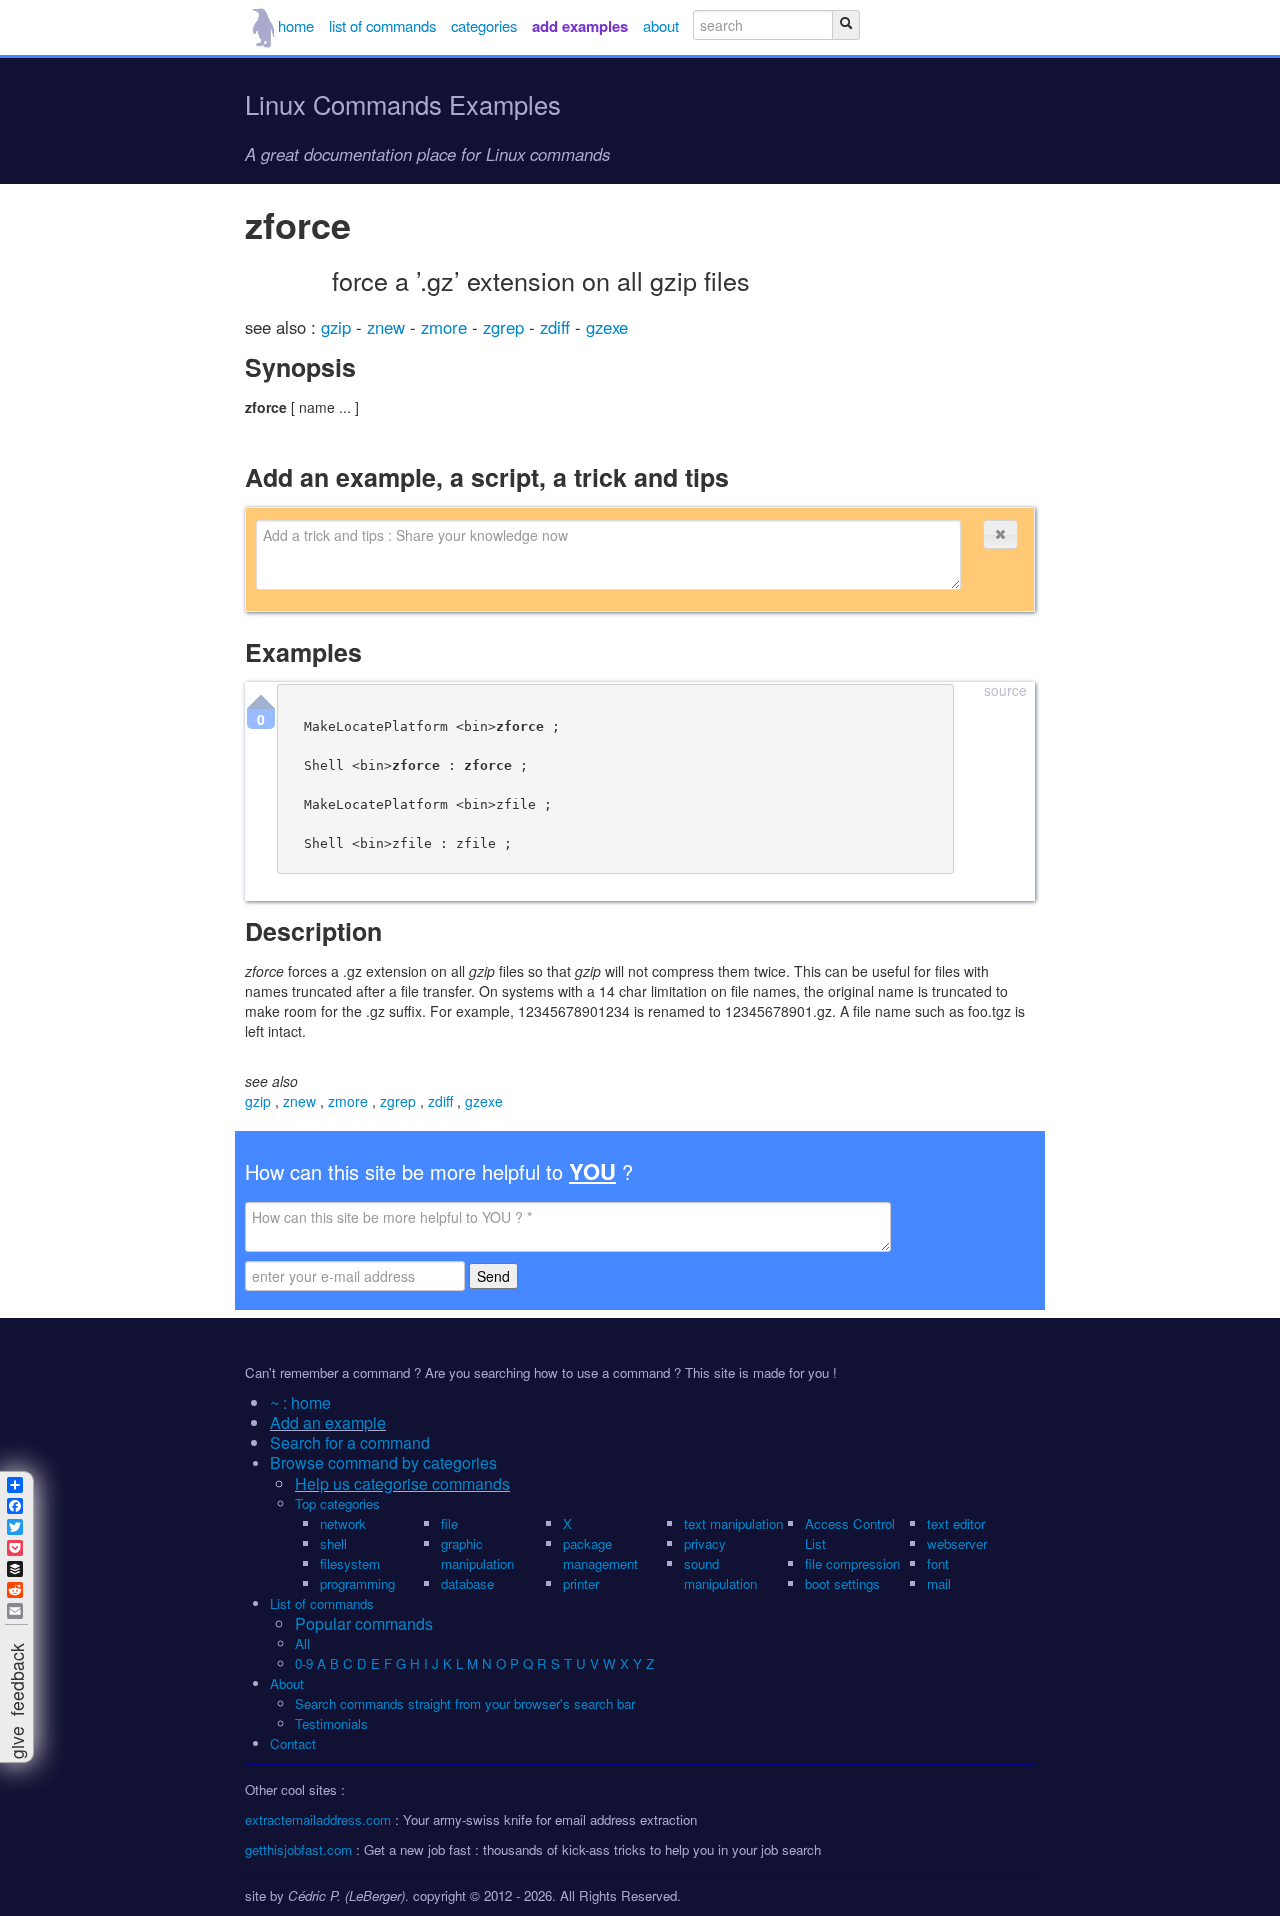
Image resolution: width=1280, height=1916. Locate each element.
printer (581, 1583)
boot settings (842, 1583)
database (467, 1583)
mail (939, 1583)
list (382, 25)
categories (484, 25)
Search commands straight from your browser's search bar (465, 1703)
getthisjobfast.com (298, 1849)
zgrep (506, 327)
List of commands (322, 1603)
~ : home (300, 1402)
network (343, 1523)
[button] (1000, 534)
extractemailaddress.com (318, 1819)
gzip (338, 327)
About (287, 1683)
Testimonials (331, 1723)
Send (493, 1276)
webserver (957, 1543)
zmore (446, 327)
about (661, 25)
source (1005, 691)
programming (357, 1583)
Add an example (328, 1422)
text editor (956, 1523)
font (938, 1563)
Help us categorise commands (402, 1483)
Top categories (337, 1503)
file (449, 1523)
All (304, 1643)
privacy (705, 1543)
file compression (852, 1563)
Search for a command (350, 1442)
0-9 (304, 1663)
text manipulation (733, 1523)
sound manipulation (720, 1573)
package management (600, 1553)
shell (333, 1543)
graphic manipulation (477, 1553)
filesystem (350, 1563)
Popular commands (364, 1623)
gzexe (607, 327)
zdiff (557, 327)
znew (388, 327)
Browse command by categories (383, 1462)
